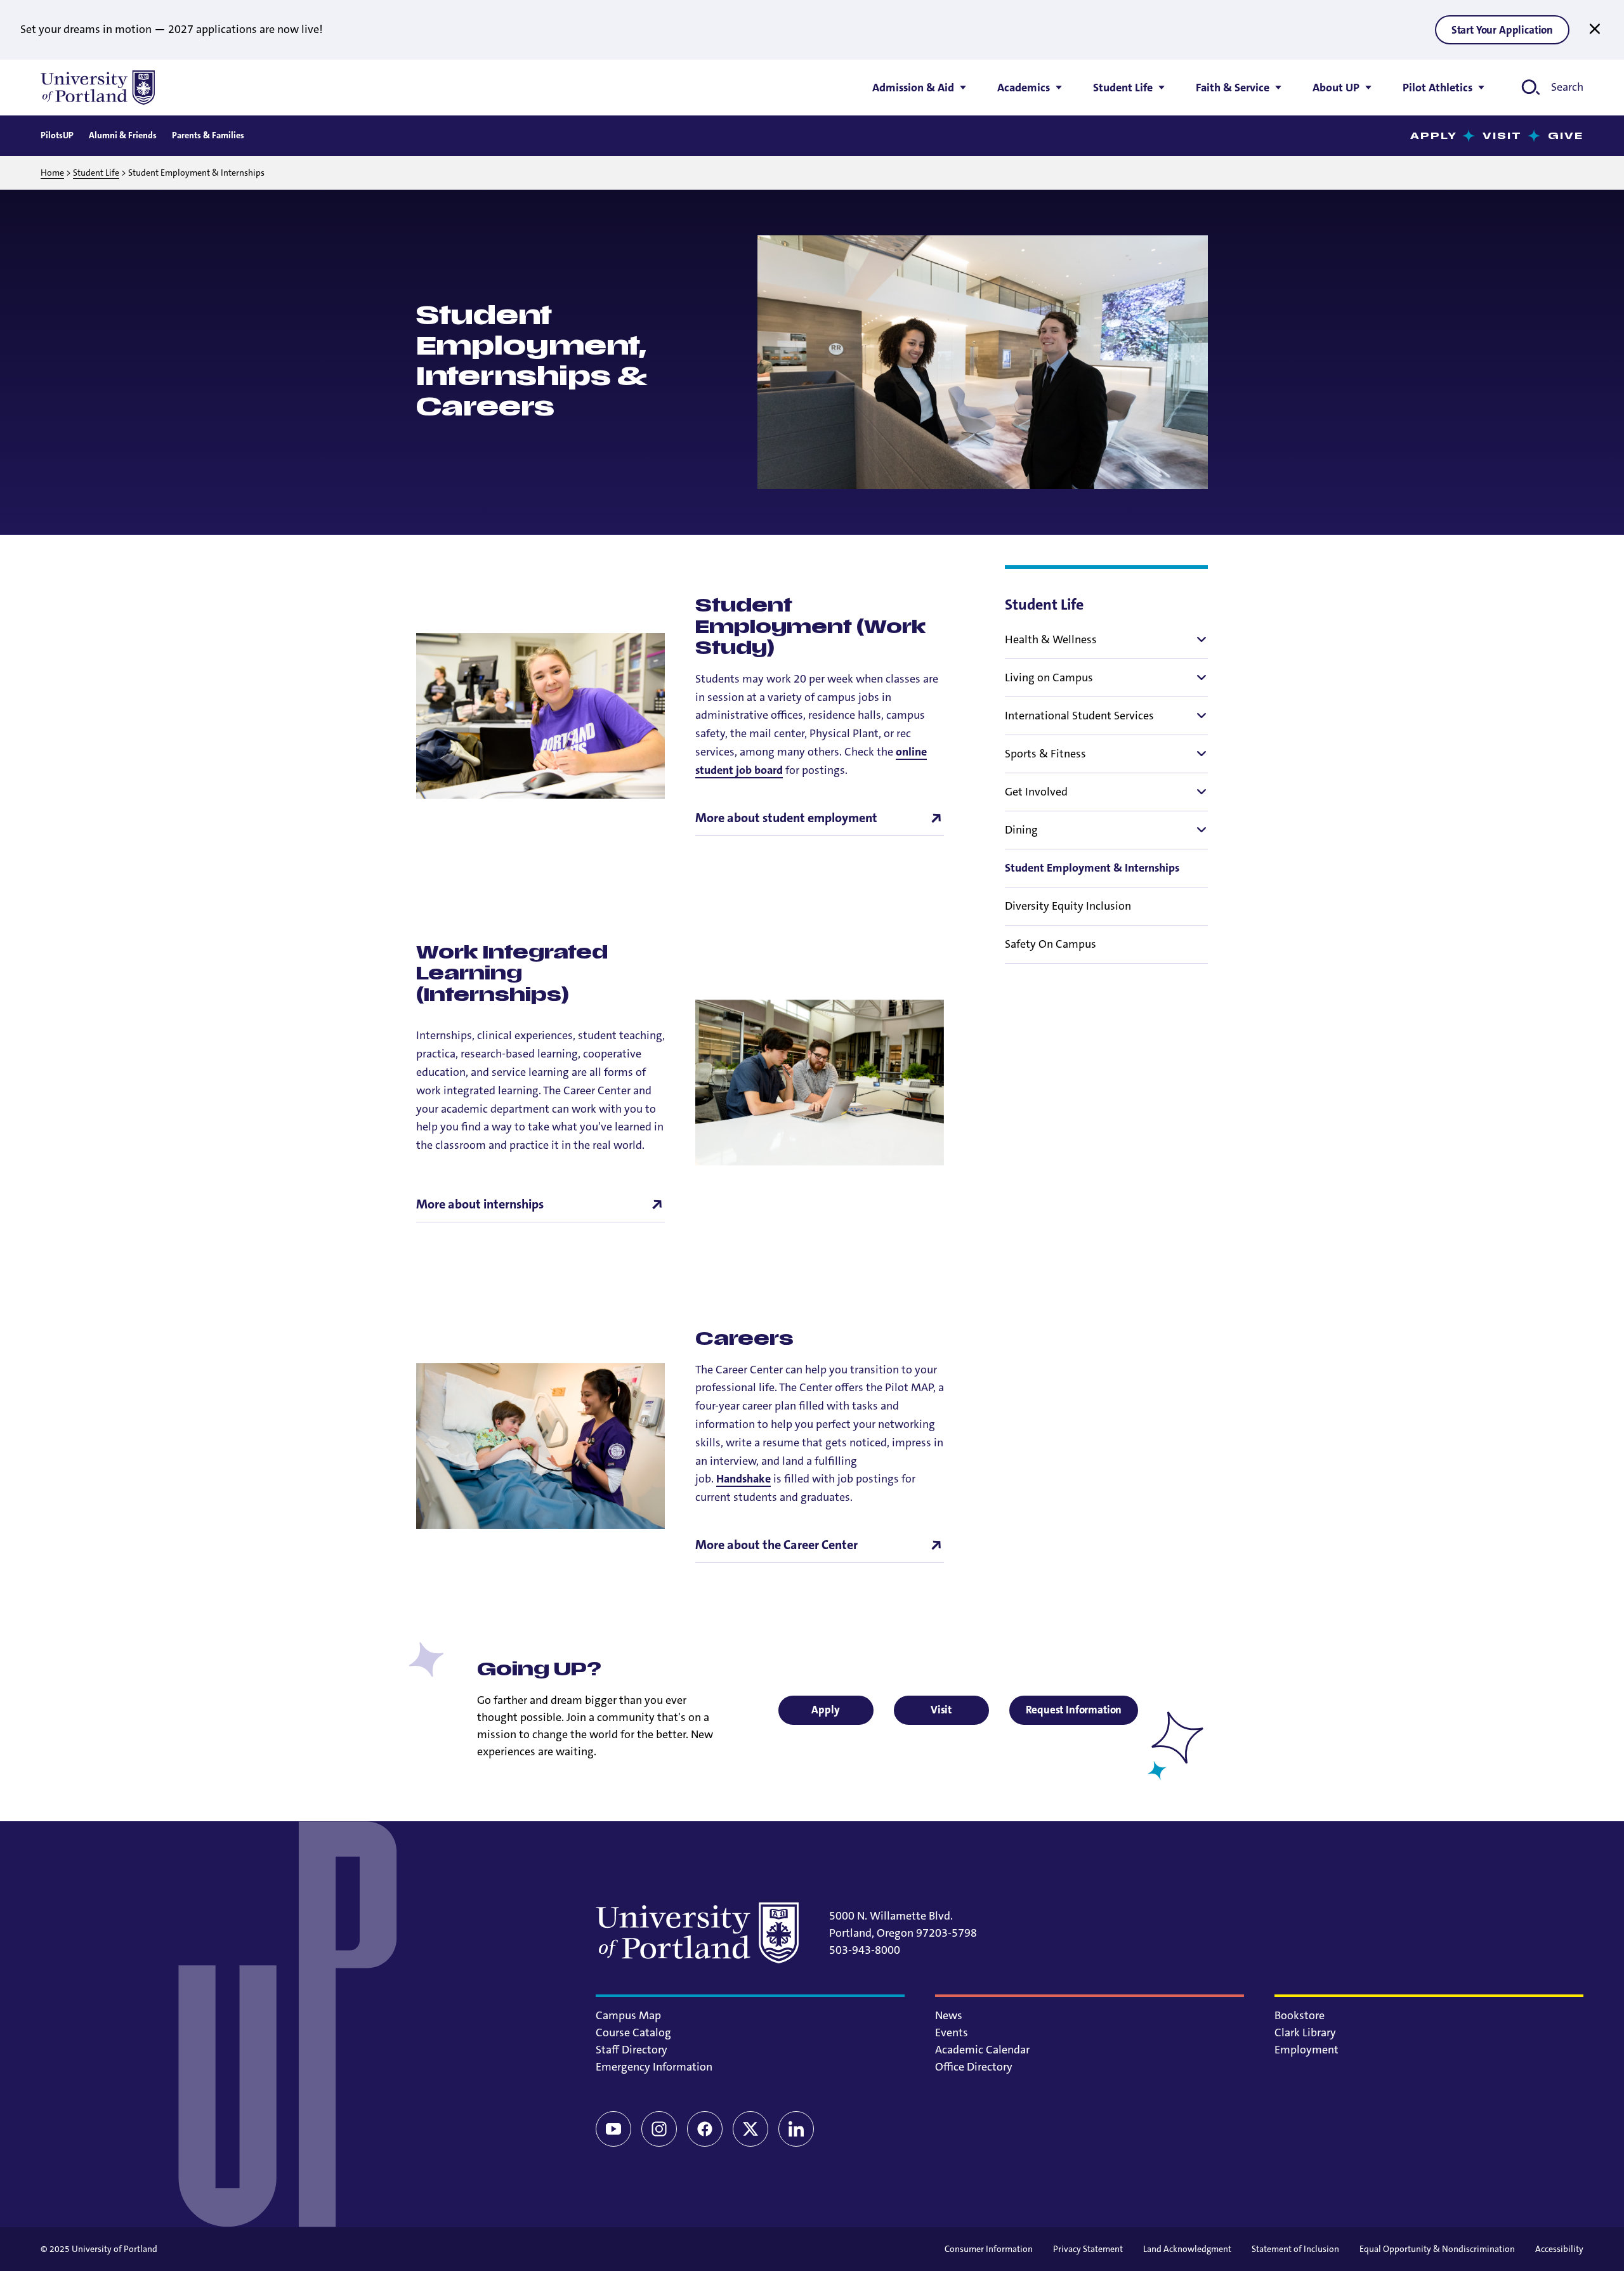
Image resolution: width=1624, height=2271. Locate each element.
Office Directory (974, 2067)
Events (952, 2032)
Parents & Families (208, 135)
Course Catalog (633, 2032)
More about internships (480, 1204)
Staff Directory (632, 2050)
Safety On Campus (1051, 944)
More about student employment (786, 818)
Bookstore (1300, 2015)
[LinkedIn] (796, 2129)
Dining (1021, 830)
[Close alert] (1595, 29)
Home (52, 173)
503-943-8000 (865, 1950)
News (949, 2015)
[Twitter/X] (750, 2129)
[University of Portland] (98, 88)
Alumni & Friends (123, 135)
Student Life (96, 173)
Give (1566, 136)
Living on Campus (1049, 677)
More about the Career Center (776, 1545)
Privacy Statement (1088, 2249)
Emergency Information (654, 2067)
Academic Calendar (982, 2050)
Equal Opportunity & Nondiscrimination (1437, 2249)
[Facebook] (705, 2129)
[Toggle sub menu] (1200, 639)
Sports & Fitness (1045, 754)
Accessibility (1559, 2249)
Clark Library (1305, 2032)
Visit (1503, 136)
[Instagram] (659, 2129)
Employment (1306, 2050)
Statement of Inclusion (1295, 2249)
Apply (1434, 136)
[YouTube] (613, 2129)
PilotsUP (57, 135)
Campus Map (628, 2015)
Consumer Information (989, 2249)
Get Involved (1036, 792)
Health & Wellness (1051, 639)
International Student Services (1079, 716)
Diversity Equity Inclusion (1068, 906)
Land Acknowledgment (1187, 2249)
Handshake (743, 1479)
